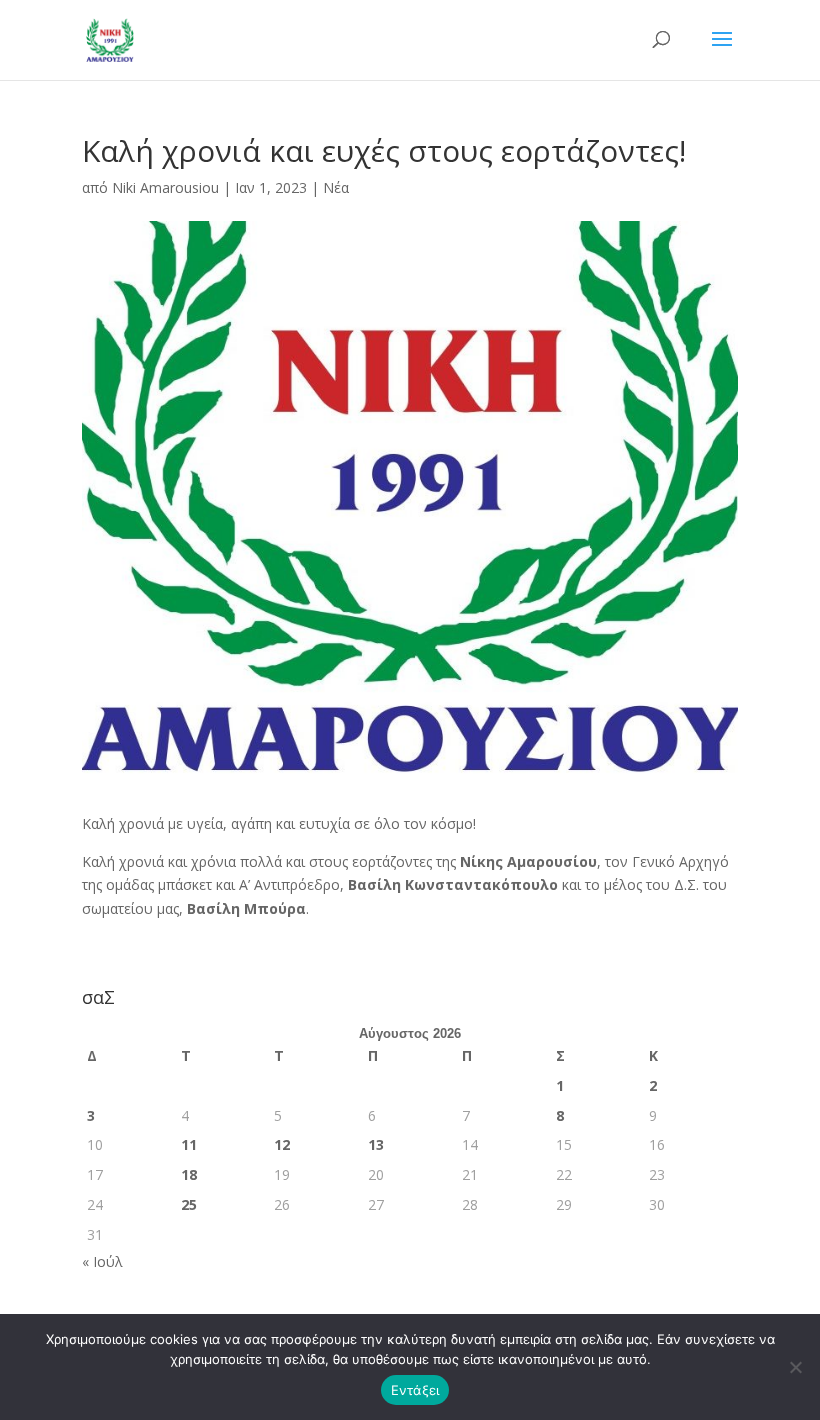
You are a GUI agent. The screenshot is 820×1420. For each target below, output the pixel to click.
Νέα (336, 187)
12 (282, 1144)
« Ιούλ (102, 1261)
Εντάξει (415, 1390)
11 (189, 1144)
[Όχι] (795, 1367)
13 (376, 1144)
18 (189, 1174)
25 (189, 1204)
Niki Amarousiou (165, 187)
